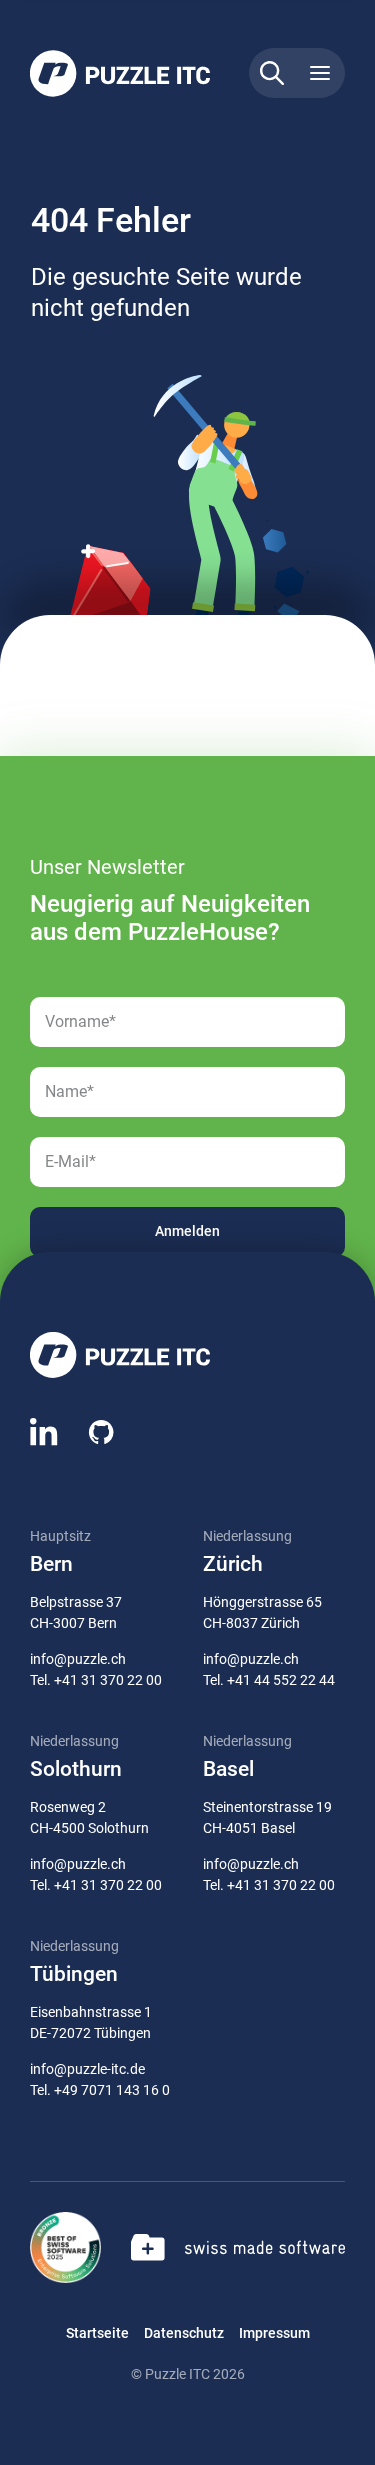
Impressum (274, 2333)
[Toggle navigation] (320, 73)
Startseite (97, 2333)
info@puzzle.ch (78, 1659)
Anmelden (187, 1231)
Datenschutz (184, 2333)
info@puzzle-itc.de (87, 2069)
